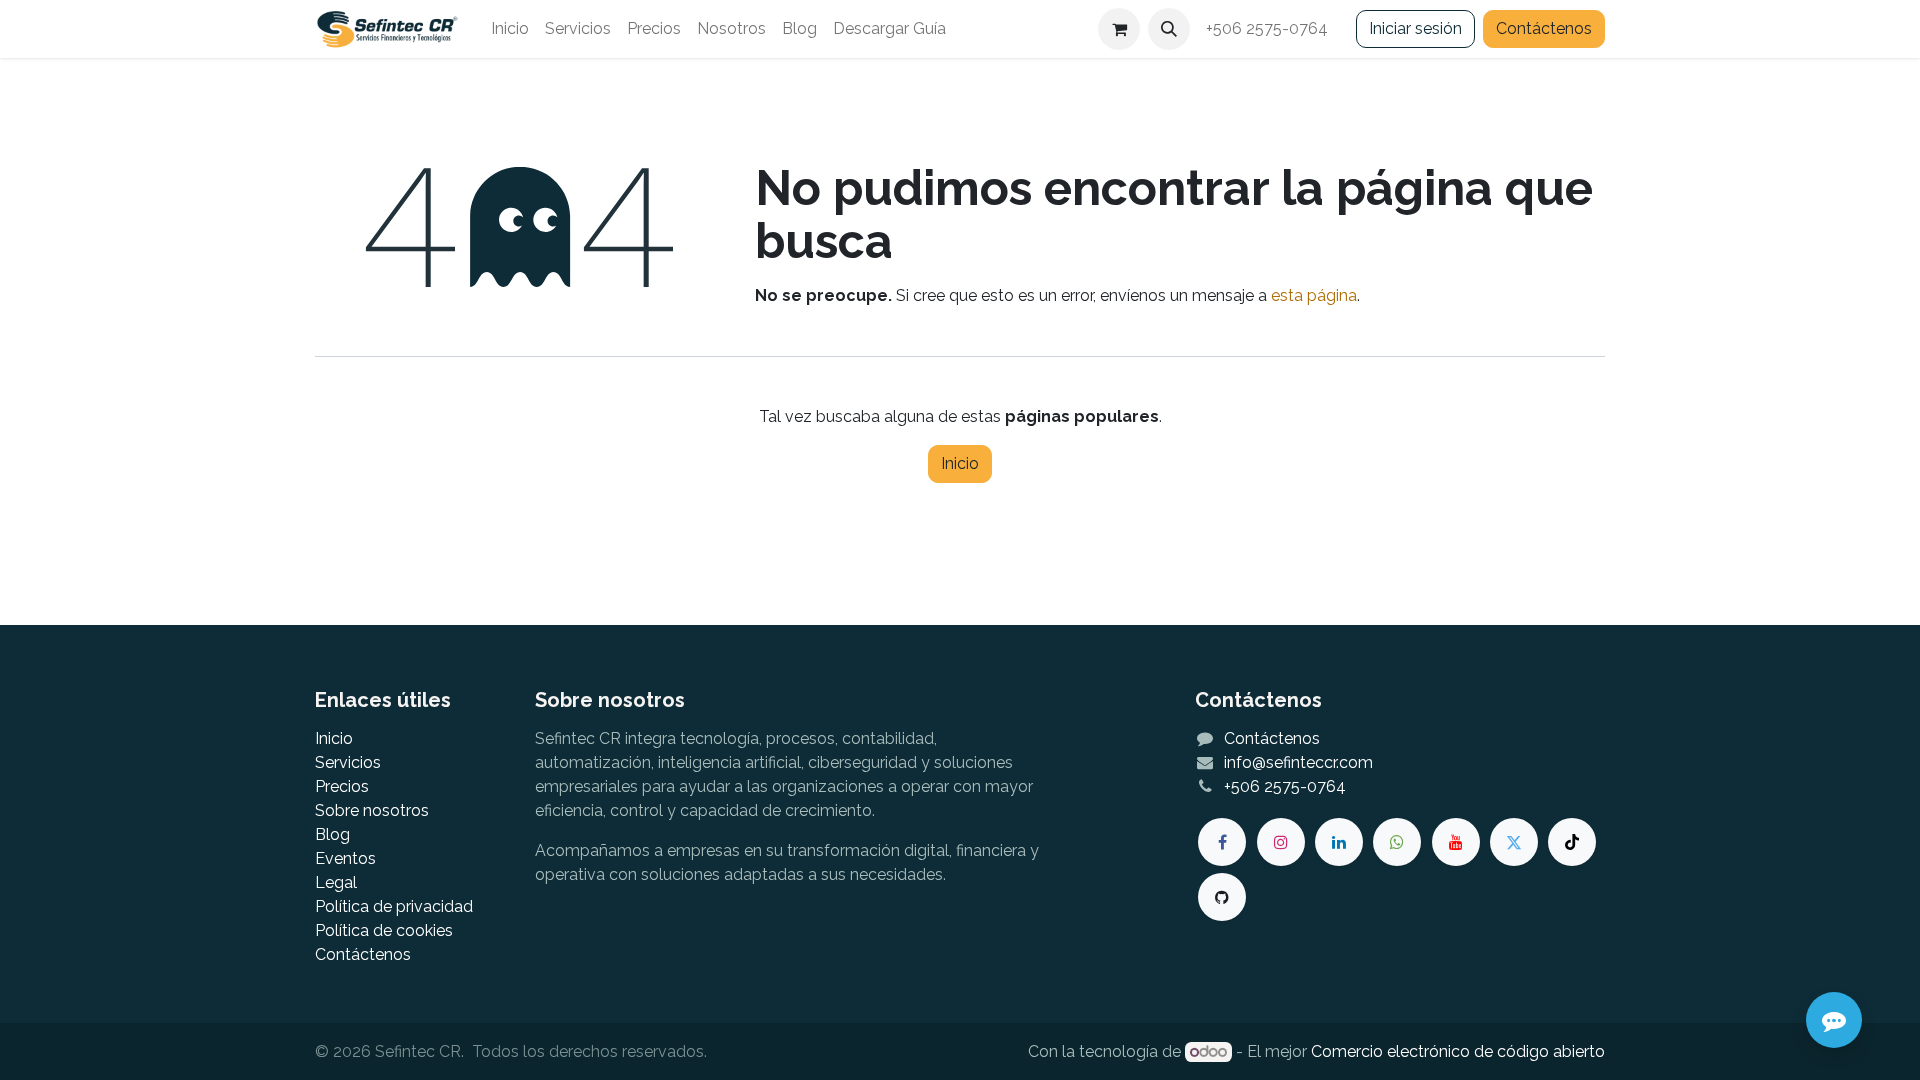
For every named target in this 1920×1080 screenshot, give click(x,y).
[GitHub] (1222, 897)
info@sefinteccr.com (1298, 762)
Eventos (345, 858)
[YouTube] (1456, 842)
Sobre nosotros (372, 810)
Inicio (960, 463)
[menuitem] (510, 29)
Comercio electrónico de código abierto (1458, 1051)
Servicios (348, 762)
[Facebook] (1222, 842)
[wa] (1397, 842)
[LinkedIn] (1339, 842)
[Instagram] (1281, 842)
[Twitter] (1514, 842)
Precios (342, 786)
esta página (1314, 295)
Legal (336, 882)
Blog (332, 834)
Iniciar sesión (1415, 28)
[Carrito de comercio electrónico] (1119, 29)
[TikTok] (1572, 842)
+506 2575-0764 (1269, 28)
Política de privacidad (394, 906)
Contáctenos (1544, 28)
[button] (1169, 29)
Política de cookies (384, 930)
